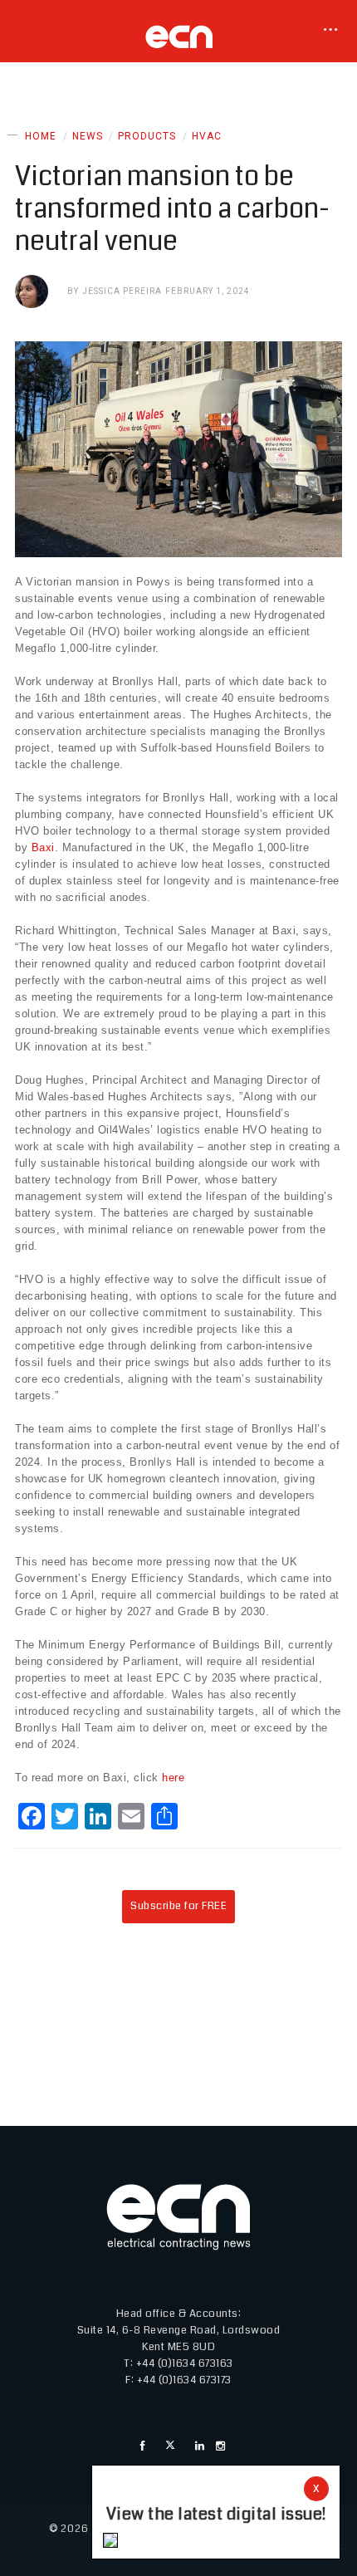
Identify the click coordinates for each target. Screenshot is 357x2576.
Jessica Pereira (122, 291)
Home (41, 136)
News (88, 136)
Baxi (43, 847)
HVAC (207, 136)
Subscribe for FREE (178, 1906)
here (173, 1778)
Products (147, 136)
